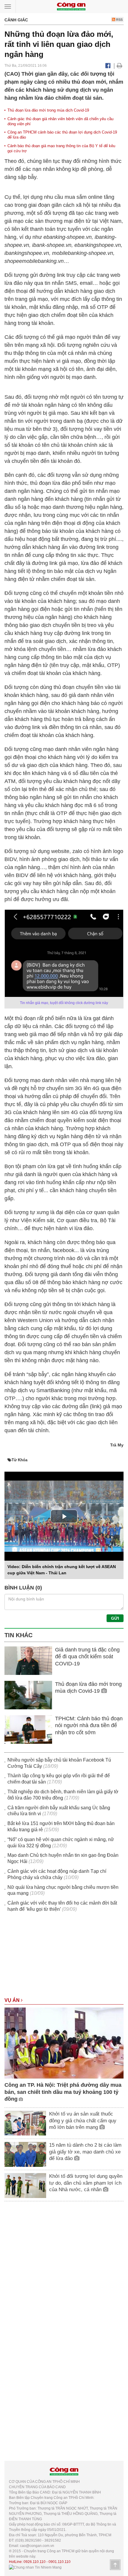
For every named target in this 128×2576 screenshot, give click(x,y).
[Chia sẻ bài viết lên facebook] (108, 66)
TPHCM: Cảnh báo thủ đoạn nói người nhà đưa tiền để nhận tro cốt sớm (89, 1725)
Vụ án (13, 2000)
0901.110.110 (60, 2562)
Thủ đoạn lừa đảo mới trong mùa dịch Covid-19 (48, 110)
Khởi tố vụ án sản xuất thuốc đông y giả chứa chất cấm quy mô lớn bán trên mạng (83, 2120)
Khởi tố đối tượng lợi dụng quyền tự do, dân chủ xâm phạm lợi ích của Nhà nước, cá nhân (86, 2183)
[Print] (120, 66)
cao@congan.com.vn (37, 2546)
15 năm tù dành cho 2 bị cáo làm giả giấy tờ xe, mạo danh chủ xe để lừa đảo (85, 2152)
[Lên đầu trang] (115, 2565)
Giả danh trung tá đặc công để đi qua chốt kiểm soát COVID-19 (87, 1657)
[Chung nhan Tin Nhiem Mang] (35, 2567)
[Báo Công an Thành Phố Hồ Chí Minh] (71, 6)
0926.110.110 (35, 2562)
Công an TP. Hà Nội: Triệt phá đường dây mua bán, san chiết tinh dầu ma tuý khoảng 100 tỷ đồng (63, 2092)
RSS (119, 20)
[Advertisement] (64, 1958)
